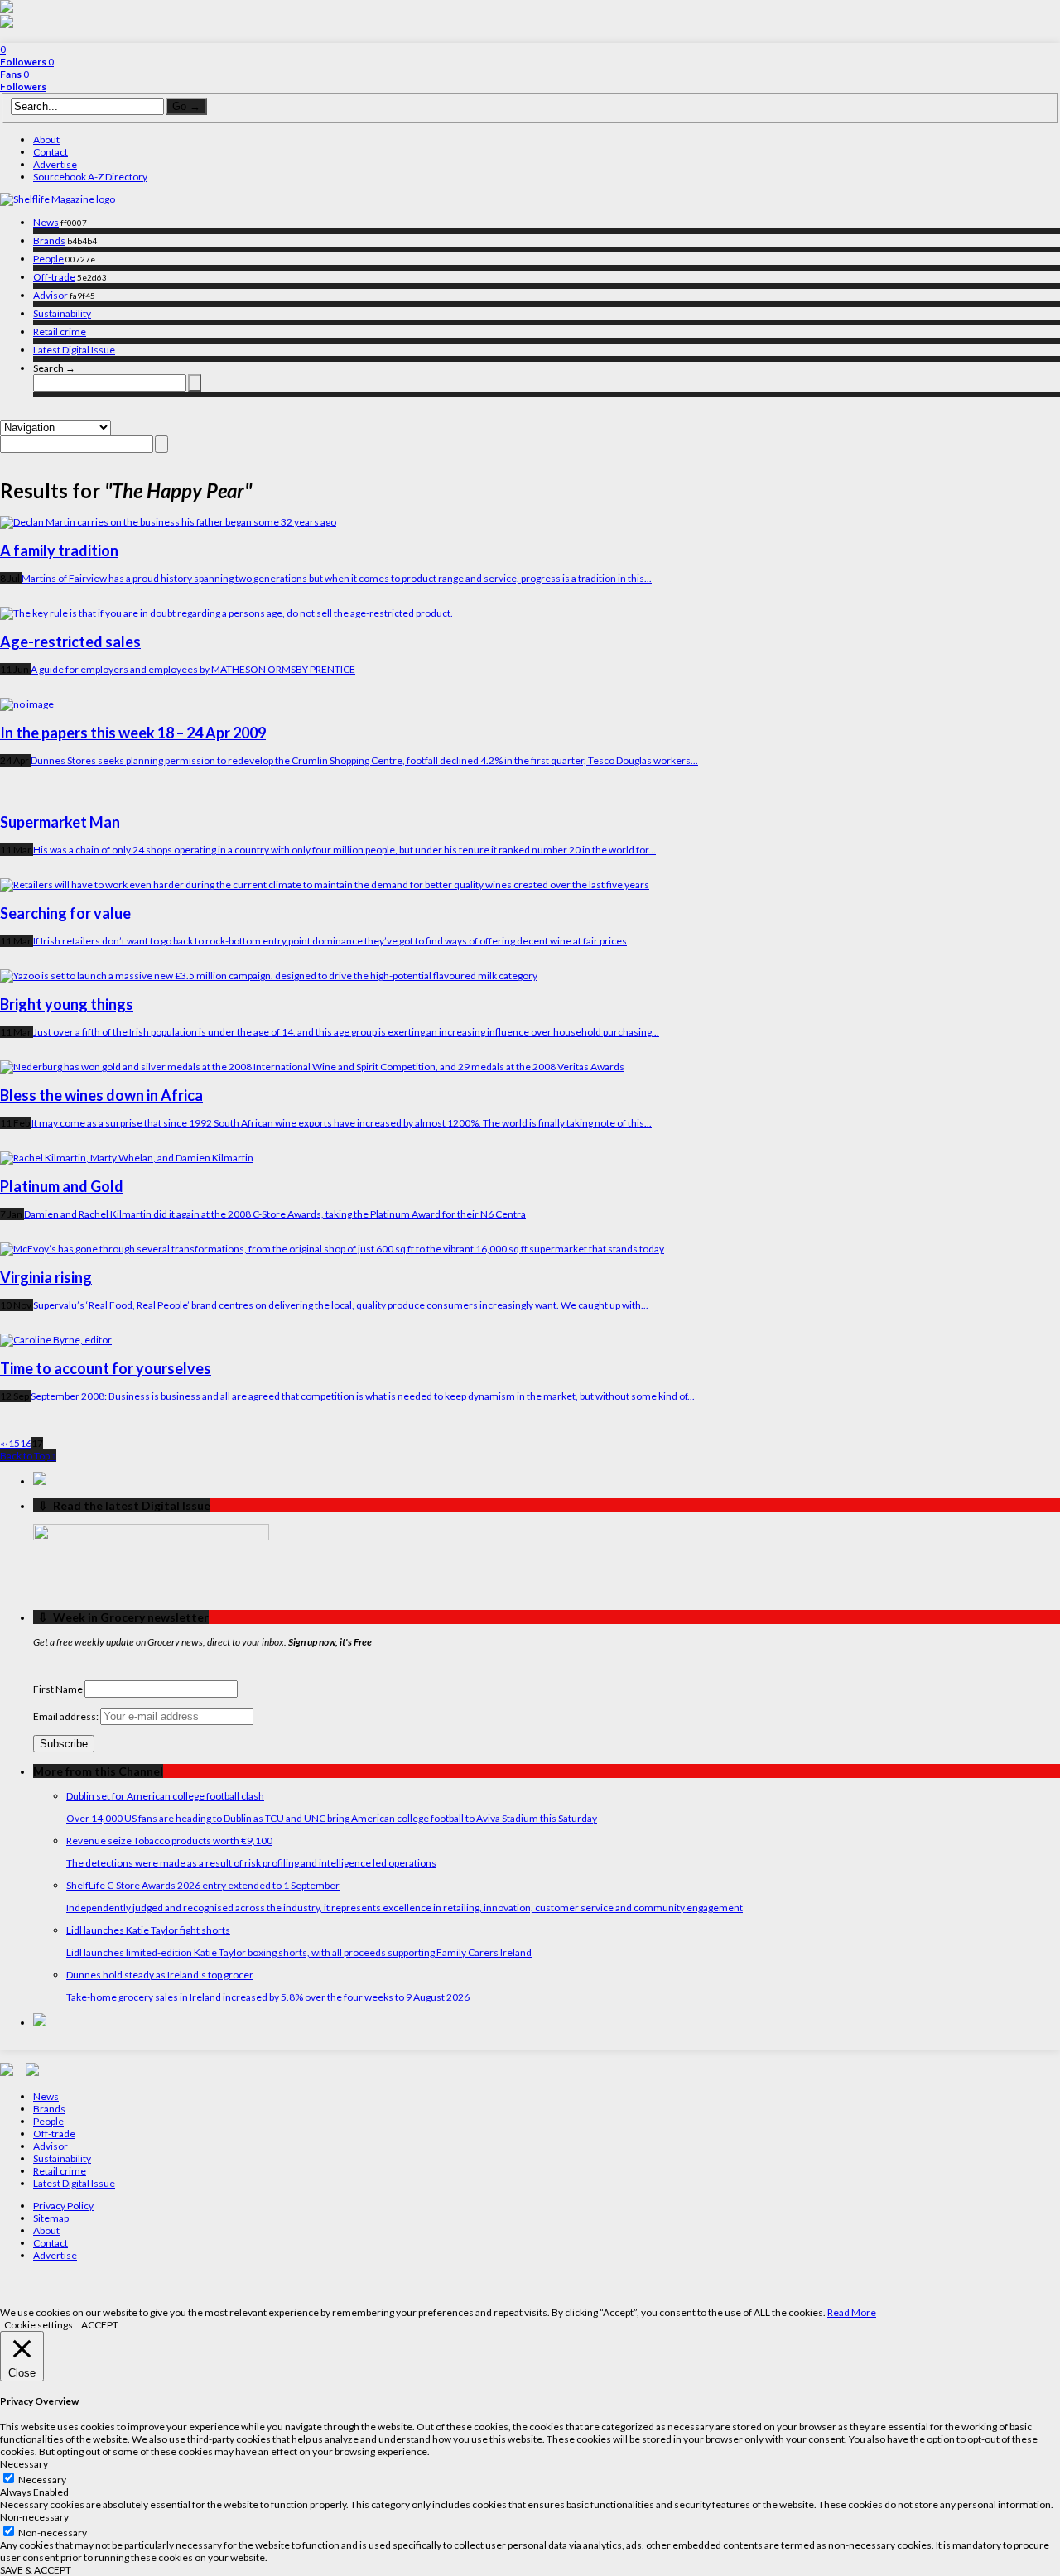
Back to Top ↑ (28, 1456)
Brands (49, 240)
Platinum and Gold (62, 1186)
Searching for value (65, 913)
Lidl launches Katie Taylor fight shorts (148, 1930)
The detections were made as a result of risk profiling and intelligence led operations (251, 1863)
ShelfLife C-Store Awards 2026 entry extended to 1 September (203, 1885)
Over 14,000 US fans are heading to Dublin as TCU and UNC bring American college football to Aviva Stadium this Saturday (332, 1818)
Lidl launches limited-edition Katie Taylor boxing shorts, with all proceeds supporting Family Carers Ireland (299, 1952)
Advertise (55, 164)
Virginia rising (46, 1277)
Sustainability (62, 313)
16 (26, 1443)
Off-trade (54, 277)
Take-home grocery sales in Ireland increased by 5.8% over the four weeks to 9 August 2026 (268, 1997)
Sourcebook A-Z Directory (90, 177)
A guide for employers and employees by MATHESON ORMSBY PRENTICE (193, 669)
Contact (51, 152)
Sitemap (51, 2218)
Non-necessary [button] (34, 2517)
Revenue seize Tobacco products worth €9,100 (169, 1841)
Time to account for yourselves (106, 1368)
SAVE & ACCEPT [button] (36, 2570)
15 (14, 1443)
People (48, 259)
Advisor (51, 295)
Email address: (67, 1716)
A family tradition (59, 550)
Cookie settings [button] (39, 2325)
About (46, 139)
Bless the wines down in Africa (101, 1095)
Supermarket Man (60, 822)
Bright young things (67, 1004)
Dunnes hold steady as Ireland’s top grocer (160, 1975)
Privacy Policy (63, 2206)
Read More (852, 2312)
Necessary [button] (24, 2464)
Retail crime (60, 332)
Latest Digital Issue (74, 350)
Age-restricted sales (70, 642)
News (46, 222)
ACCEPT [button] (100, 2325)
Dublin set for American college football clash (165, 1796)
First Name (58, 1689)
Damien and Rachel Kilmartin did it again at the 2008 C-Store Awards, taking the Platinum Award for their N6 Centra (275, 1214)
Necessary (42, 2480)
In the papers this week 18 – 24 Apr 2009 (133, 733)
